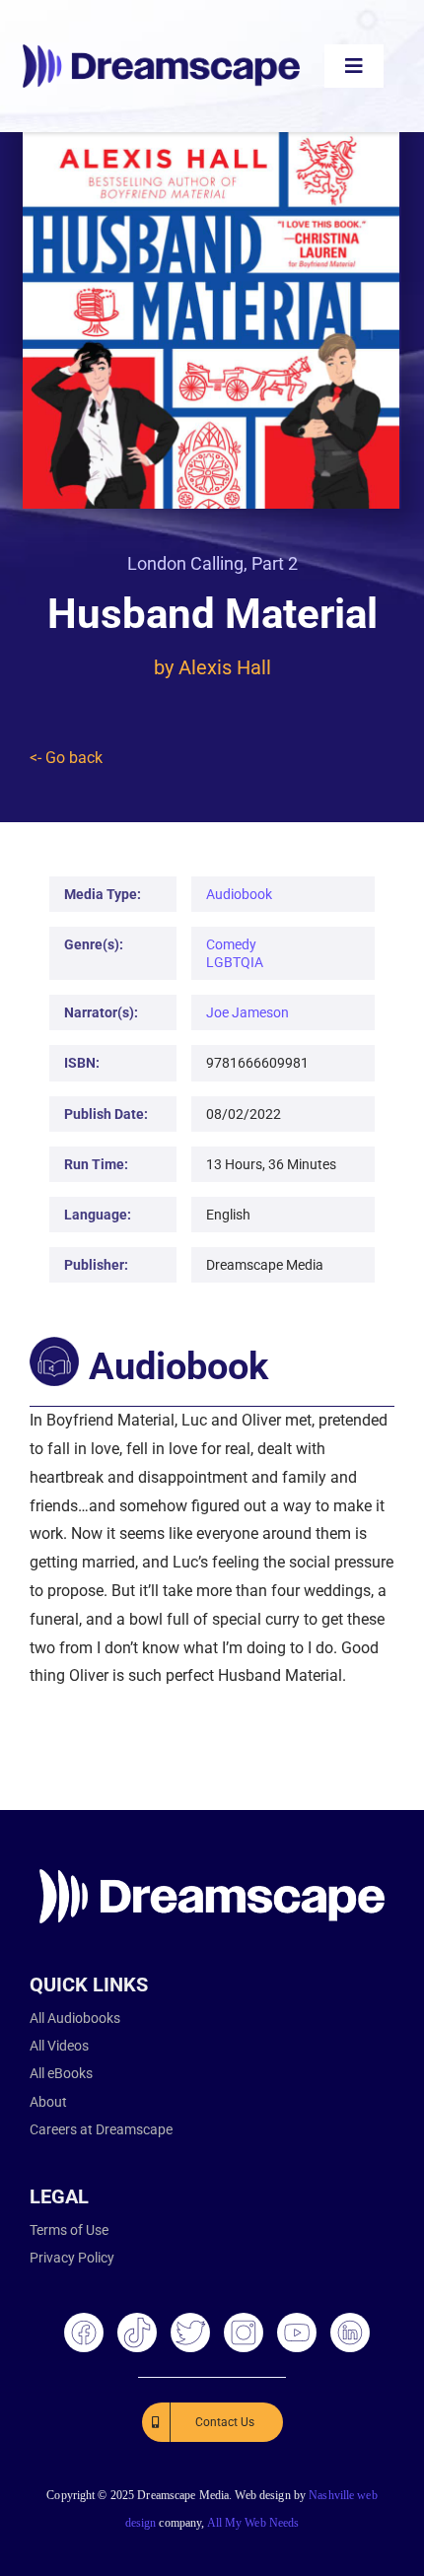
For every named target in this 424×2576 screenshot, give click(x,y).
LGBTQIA (235, 962)
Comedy (231, 944)
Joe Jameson (247, 1012)
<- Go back (66, 758)
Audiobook (239, 894)
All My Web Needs (253, 2523)
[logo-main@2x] (161, 52)
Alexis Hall (225, 667)
